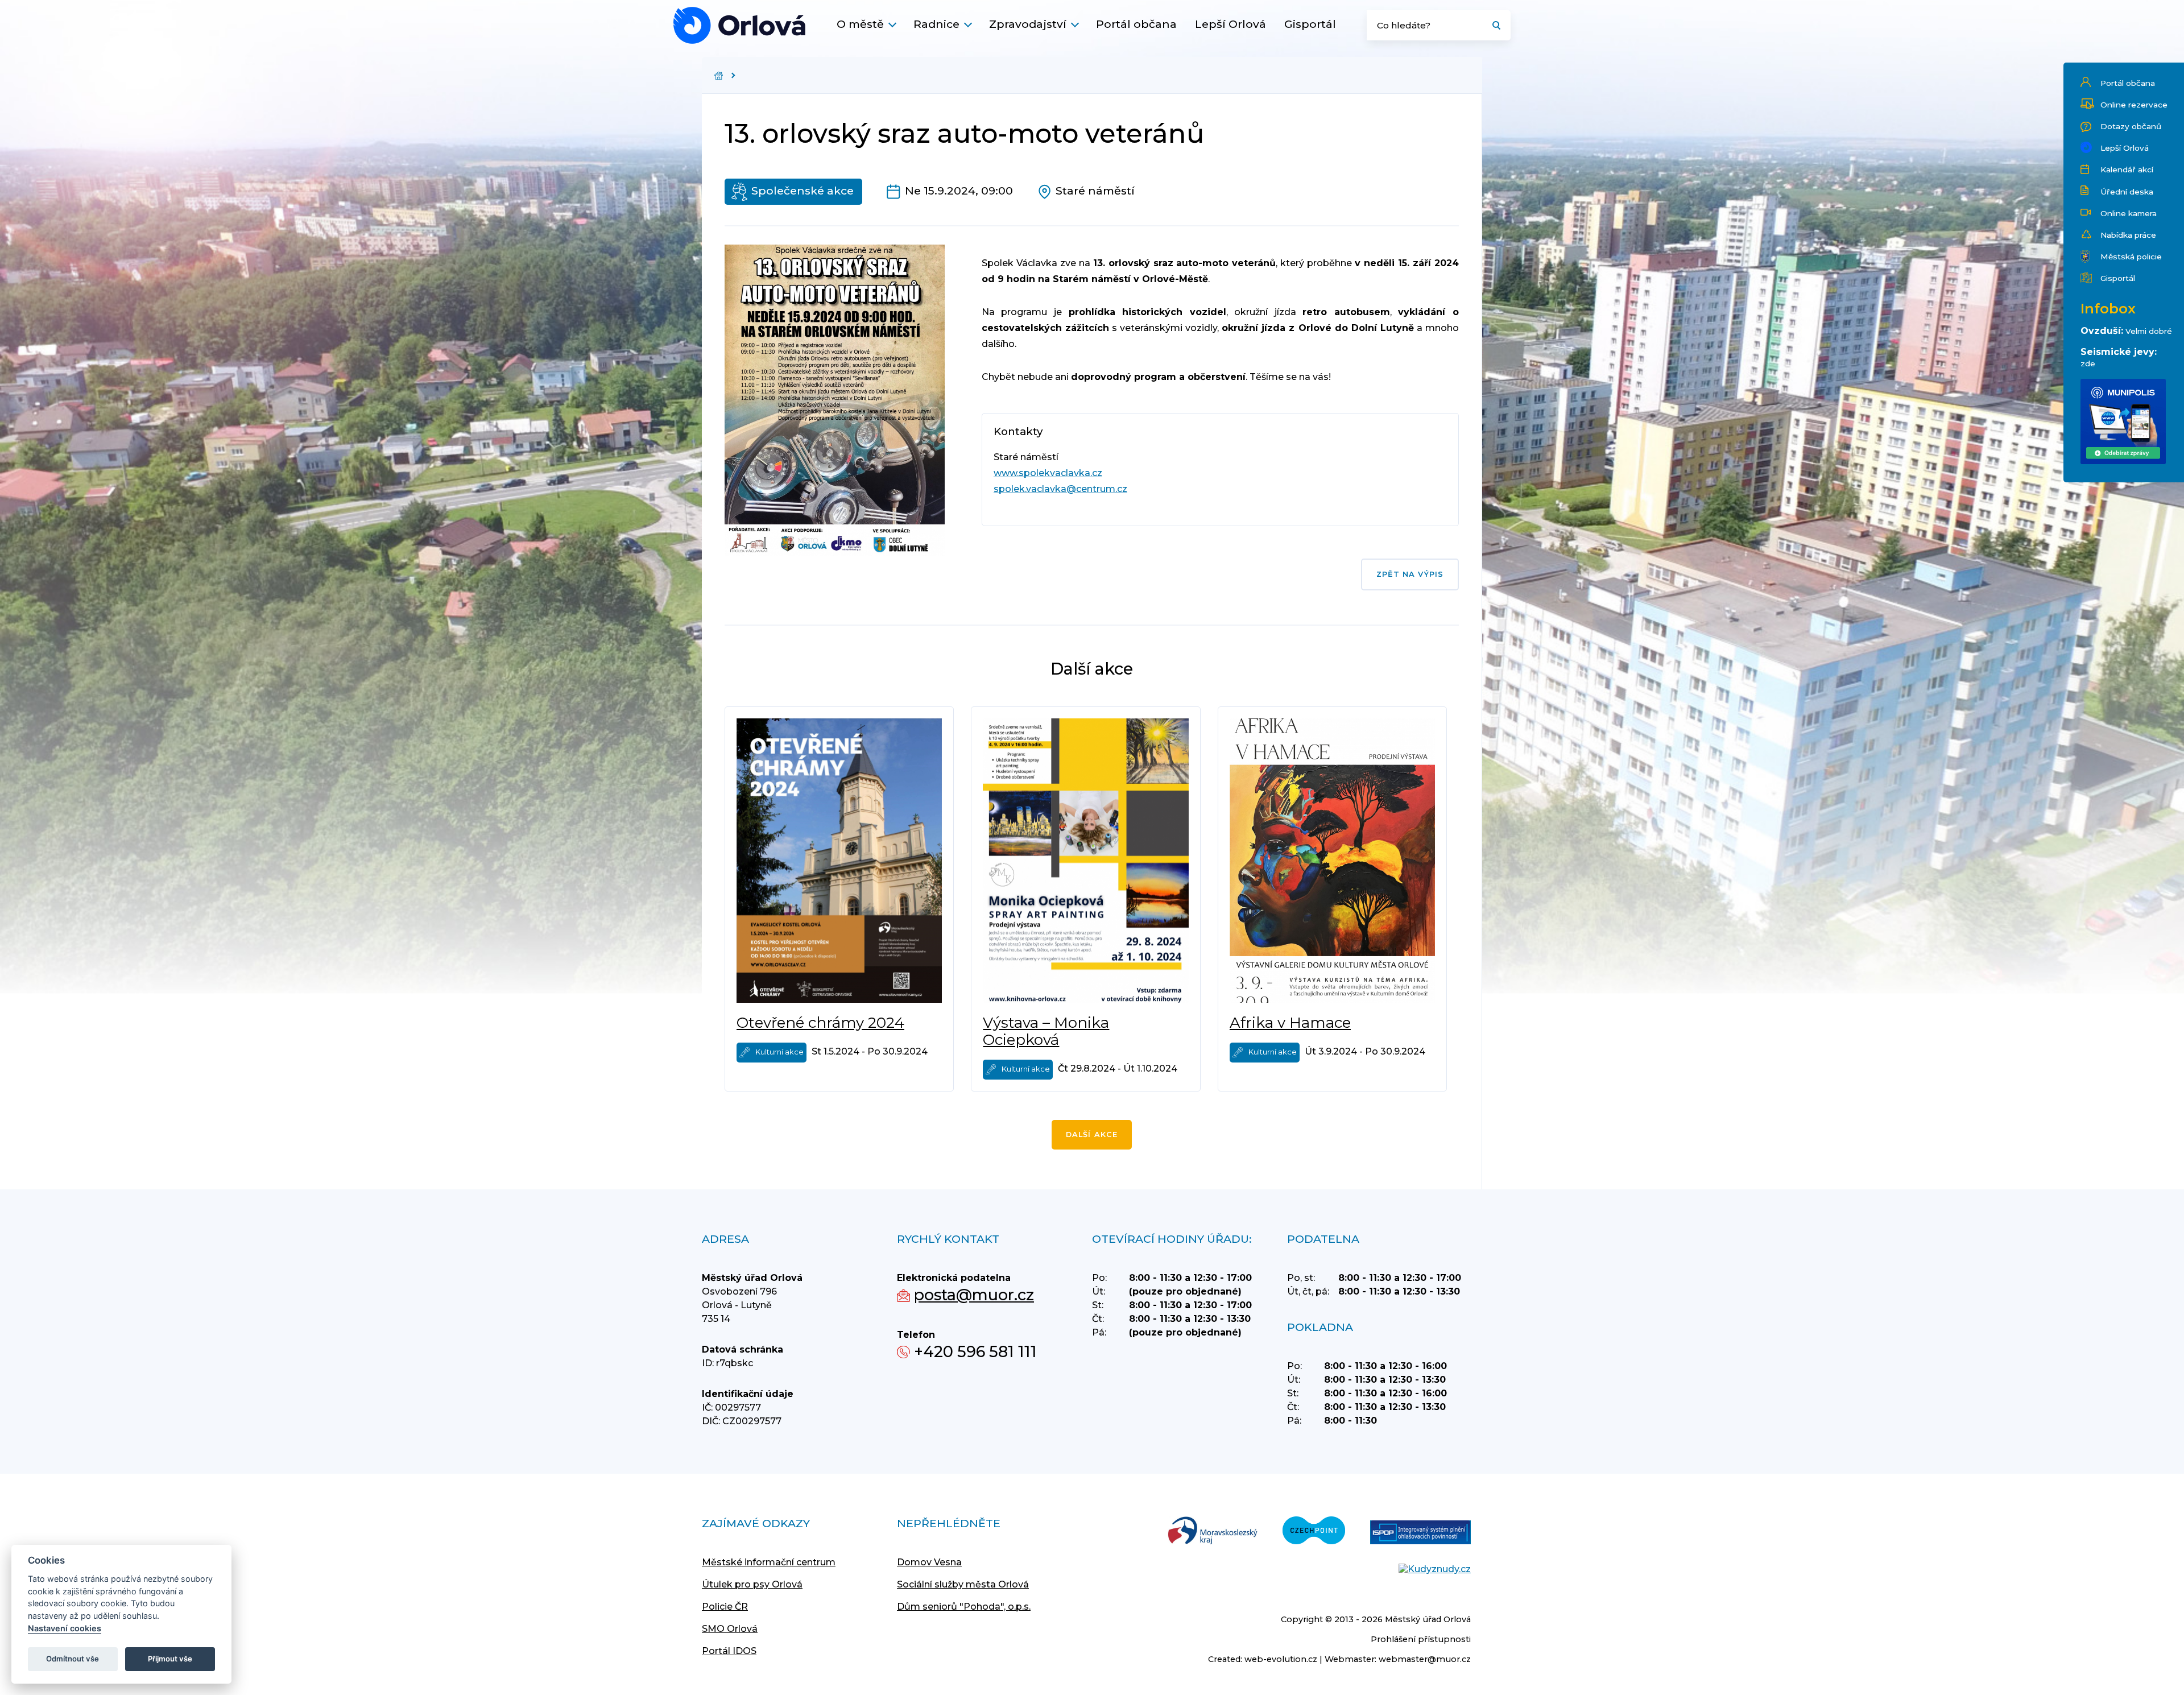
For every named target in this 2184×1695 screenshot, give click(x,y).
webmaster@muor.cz (1425, 1659)
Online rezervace (2134, 105)
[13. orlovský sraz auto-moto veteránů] (739, 25)
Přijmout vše (170, 1659)
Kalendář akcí (2127, 169)
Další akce (1092, 1134)
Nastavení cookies (65, 1628)
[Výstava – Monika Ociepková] (1085, 861)
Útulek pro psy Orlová (752, 1584)
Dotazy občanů (2131, 126)
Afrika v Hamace (1290, 1023)
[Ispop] (1420, 1533)
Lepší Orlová (1230, 24)
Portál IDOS (729, 1651)
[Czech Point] (1314, 1531)
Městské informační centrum (769, 1562)
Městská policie (2131, 257)
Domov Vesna (929, 1562)
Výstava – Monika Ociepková (1046, 1031)
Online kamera (2129, 213)
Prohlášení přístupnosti (1421, 1639)
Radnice (936, 24)
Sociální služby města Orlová (963, 1584)
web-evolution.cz (1281, 1659)
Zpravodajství (1028, 24)
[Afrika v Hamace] (1332, 861)
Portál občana (1136, 24)
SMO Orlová (730, 1629)
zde (2088, 363)
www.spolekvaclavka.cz (1048, 473)
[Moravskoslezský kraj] (1213, 1531)
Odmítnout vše (73, 1659)
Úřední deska (2127, 192)
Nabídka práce (2128, 235)
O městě (860, 24)
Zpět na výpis (1410, 574)
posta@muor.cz (974, 1295)
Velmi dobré (2149, 331)
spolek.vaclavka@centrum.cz (1060, 489)
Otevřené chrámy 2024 (820, 1023)
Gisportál (1310, 24)
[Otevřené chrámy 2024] (839, 861)
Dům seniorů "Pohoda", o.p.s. (964, 1607)
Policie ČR (725, 1607)
